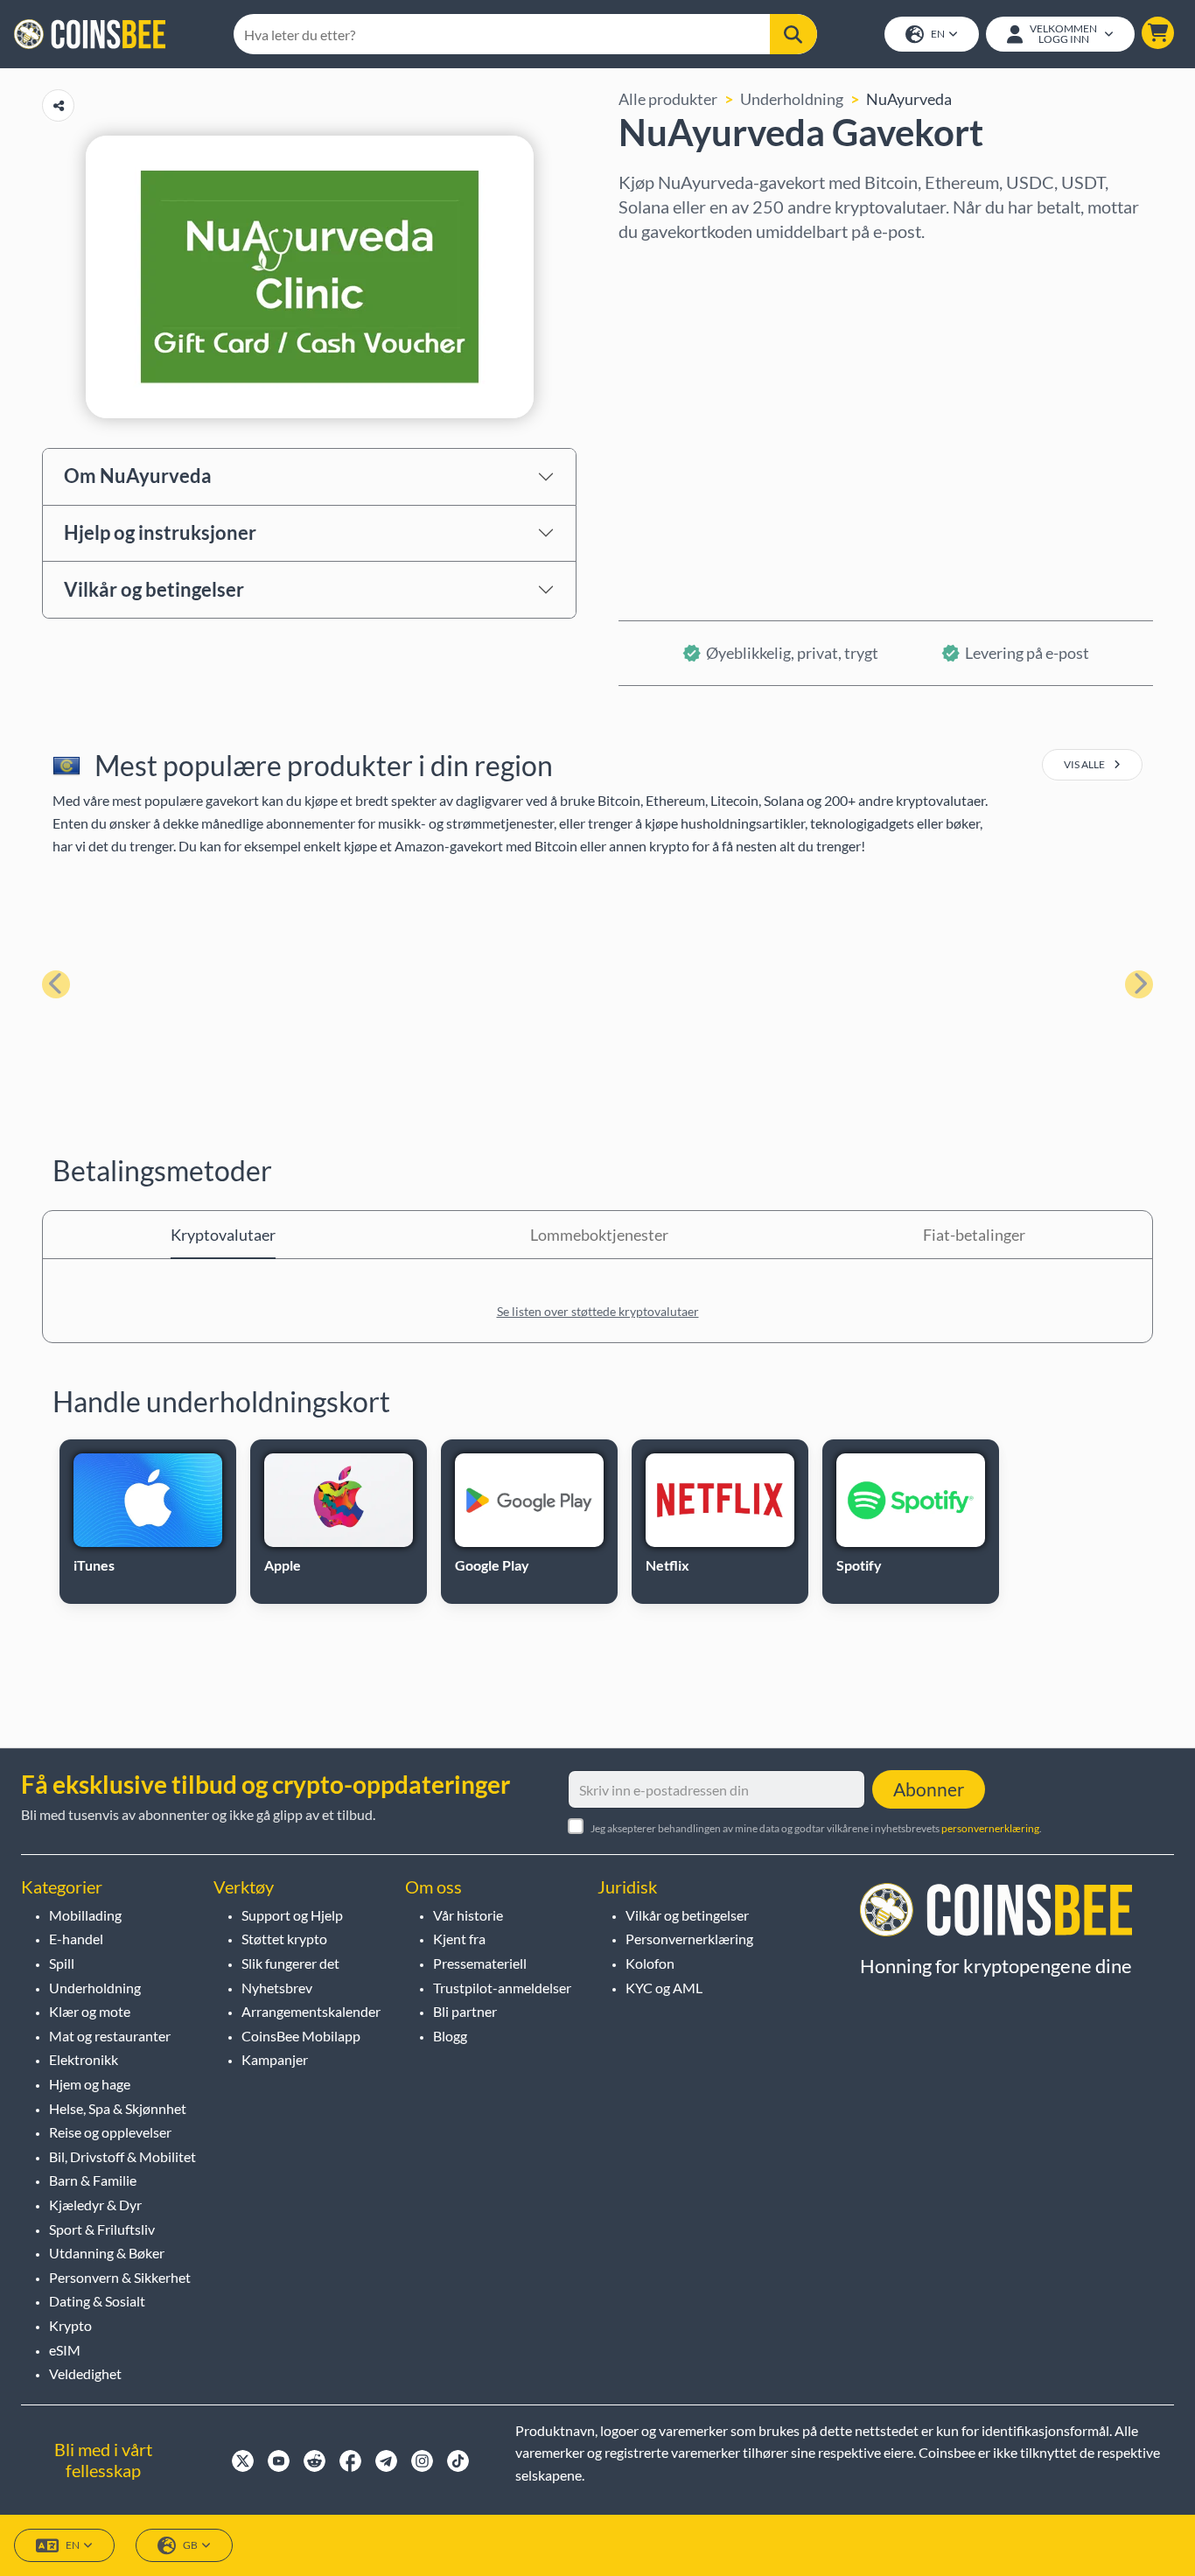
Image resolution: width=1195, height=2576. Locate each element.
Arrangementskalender (311, 2011)
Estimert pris (663, 417)
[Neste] (1139, 984)
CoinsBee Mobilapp (301, 2036)
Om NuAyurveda (138, 476)
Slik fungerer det (290, 1963)
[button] (1158, 33)
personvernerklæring (990, 1828)
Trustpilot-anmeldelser (502, 1988)
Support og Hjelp (292, 1915)
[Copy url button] (58, 105)
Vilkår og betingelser (154, 589)
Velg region (658, 267)
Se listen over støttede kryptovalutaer (598, 1311)
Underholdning (792, 99)
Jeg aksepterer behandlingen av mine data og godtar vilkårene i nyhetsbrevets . (816, 1828)
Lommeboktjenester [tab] (599, 1235)
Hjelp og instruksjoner (160, 532)
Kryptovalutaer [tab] (223, 1235)
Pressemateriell (480, 1963)
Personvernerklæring (689, 1939)
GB (190, 2545)
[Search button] (793, 34)
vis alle (1085, 764)
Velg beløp (655, 342)
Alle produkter (668, 99)
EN (938, 34)
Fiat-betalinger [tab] (974, 1235)
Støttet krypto (284, 1939)
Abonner (929, 1789)
